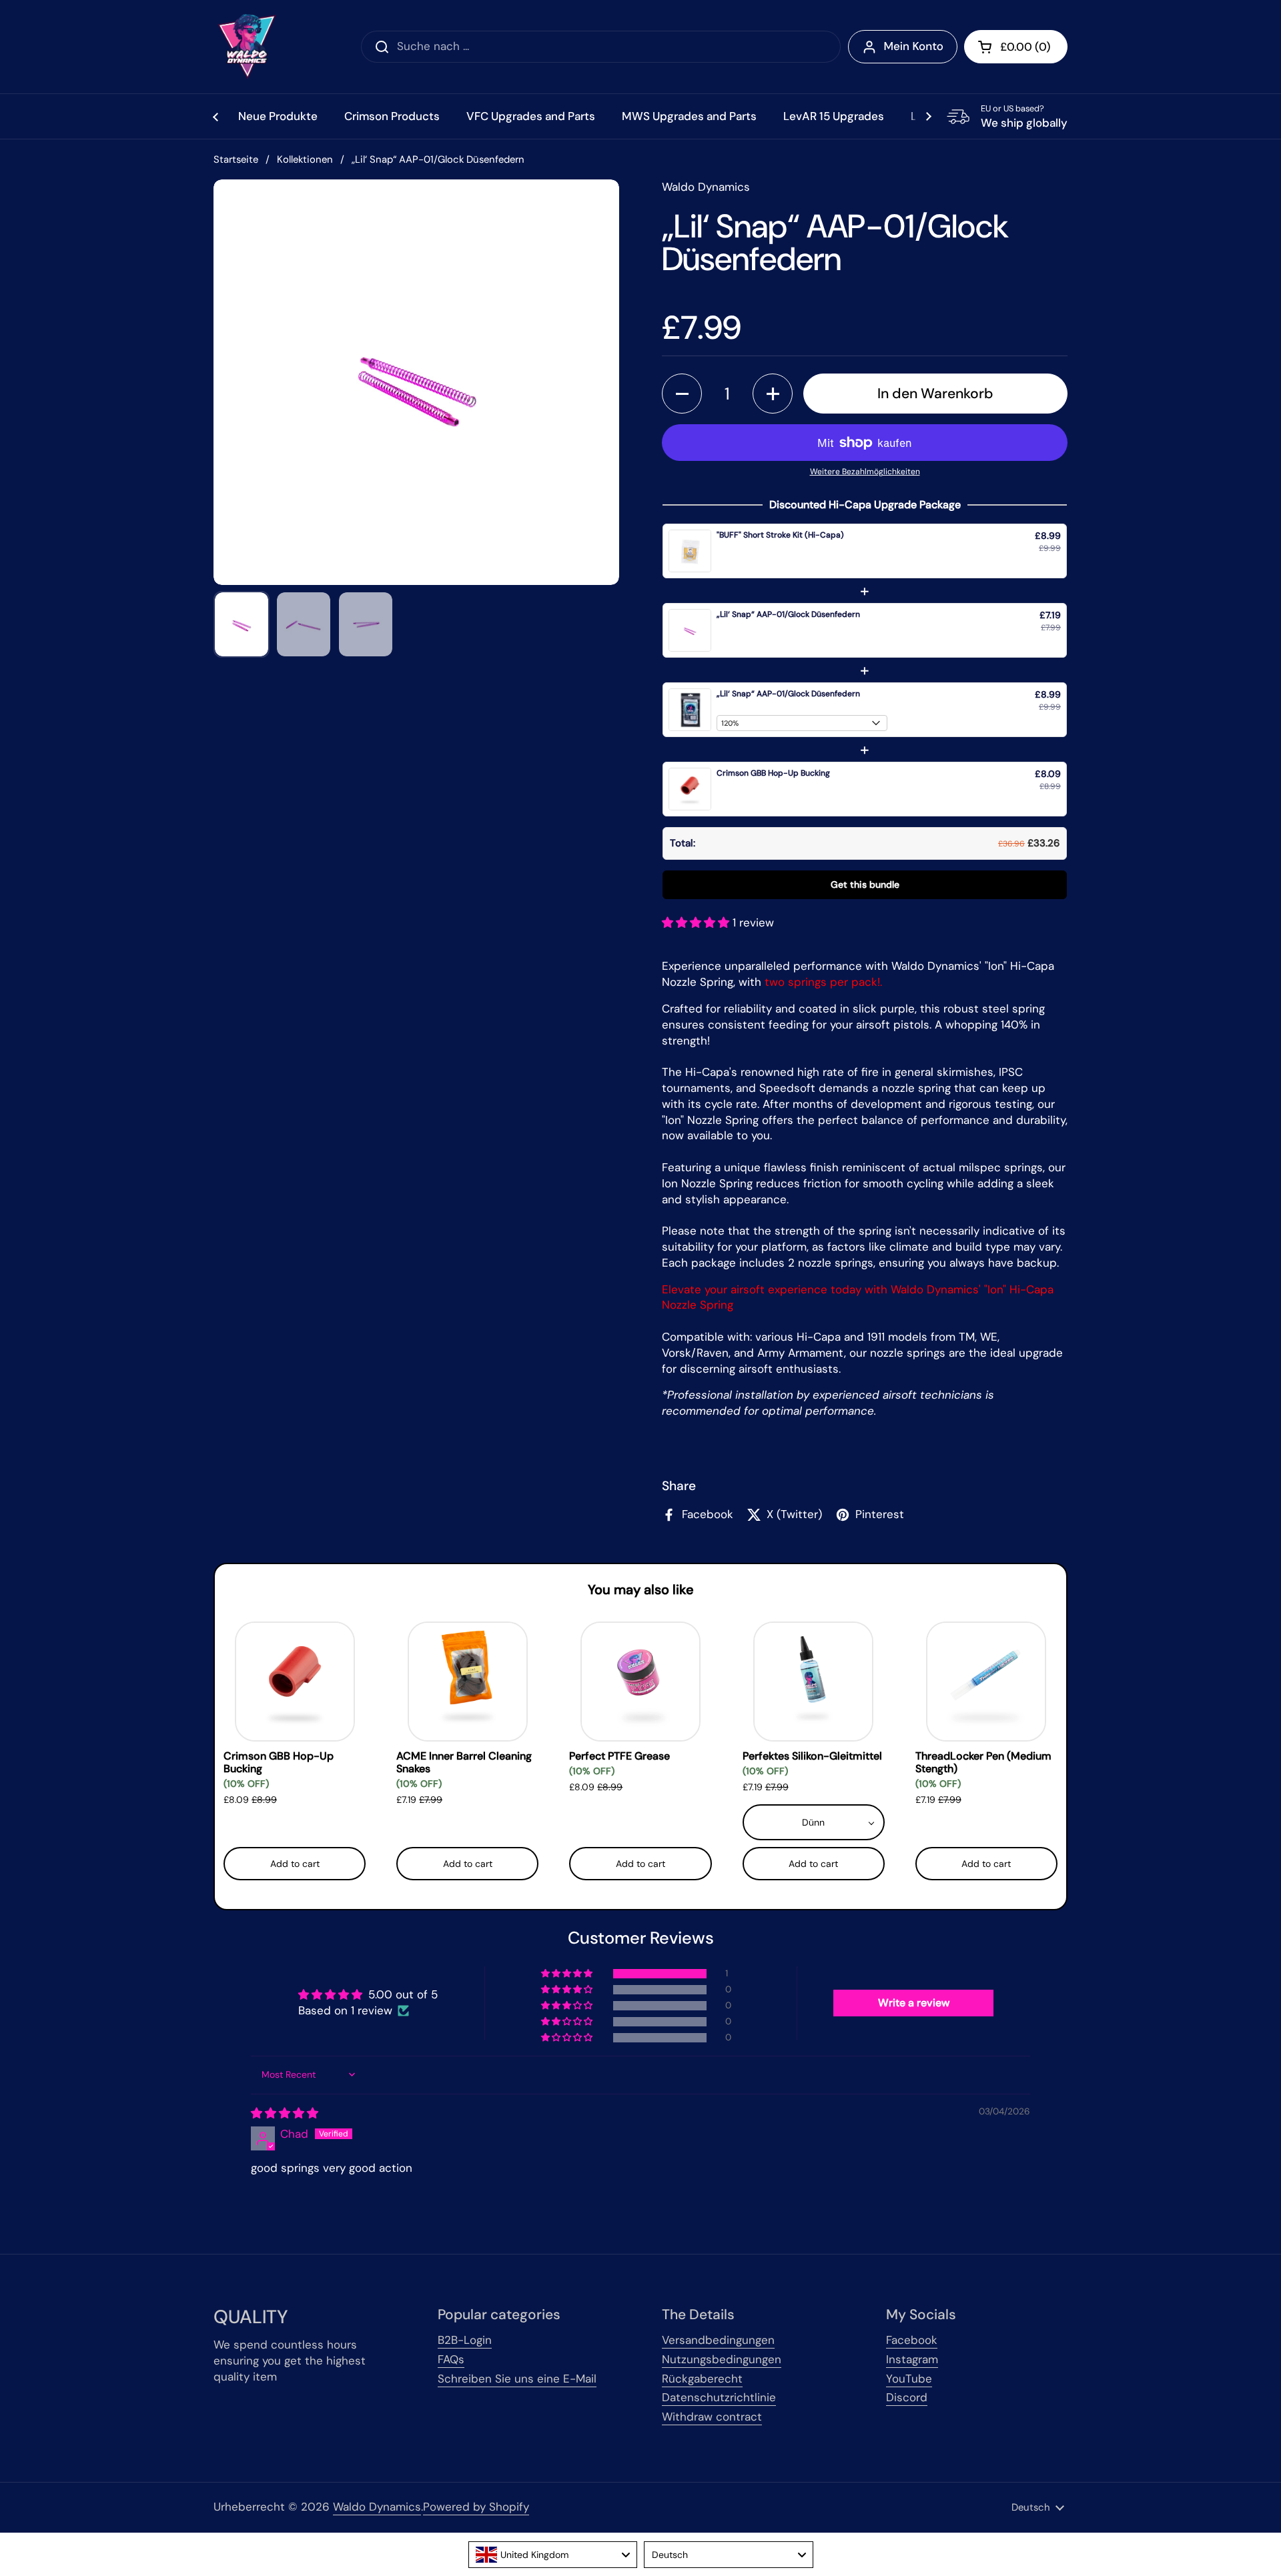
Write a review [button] (914, 2003)
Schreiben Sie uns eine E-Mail (517, 2379)
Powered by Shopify (476, 2507)
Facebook (912, 2340)
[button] (1016, 47)
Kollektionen (305, 159)
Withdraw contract (712, 2417)
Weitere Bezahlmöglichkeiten (865, 472)
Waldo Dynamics (377, 2507)
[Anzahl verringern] (682, 394)
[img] (285, 2113)
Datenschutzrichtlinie (719, 2397)
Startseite (236, 159)
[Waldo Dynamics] (247, 47)
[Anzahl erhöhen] (773, 394)
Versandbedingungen (718, 2340)
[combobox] (553, 2555)
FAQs (451, 2359)
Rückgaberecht (702, 2379)
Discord (907, 2397)
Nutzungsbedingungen (722, 2359)
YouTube (909, 2379)
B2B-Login (465, 2340)
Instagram (912, 2359)
